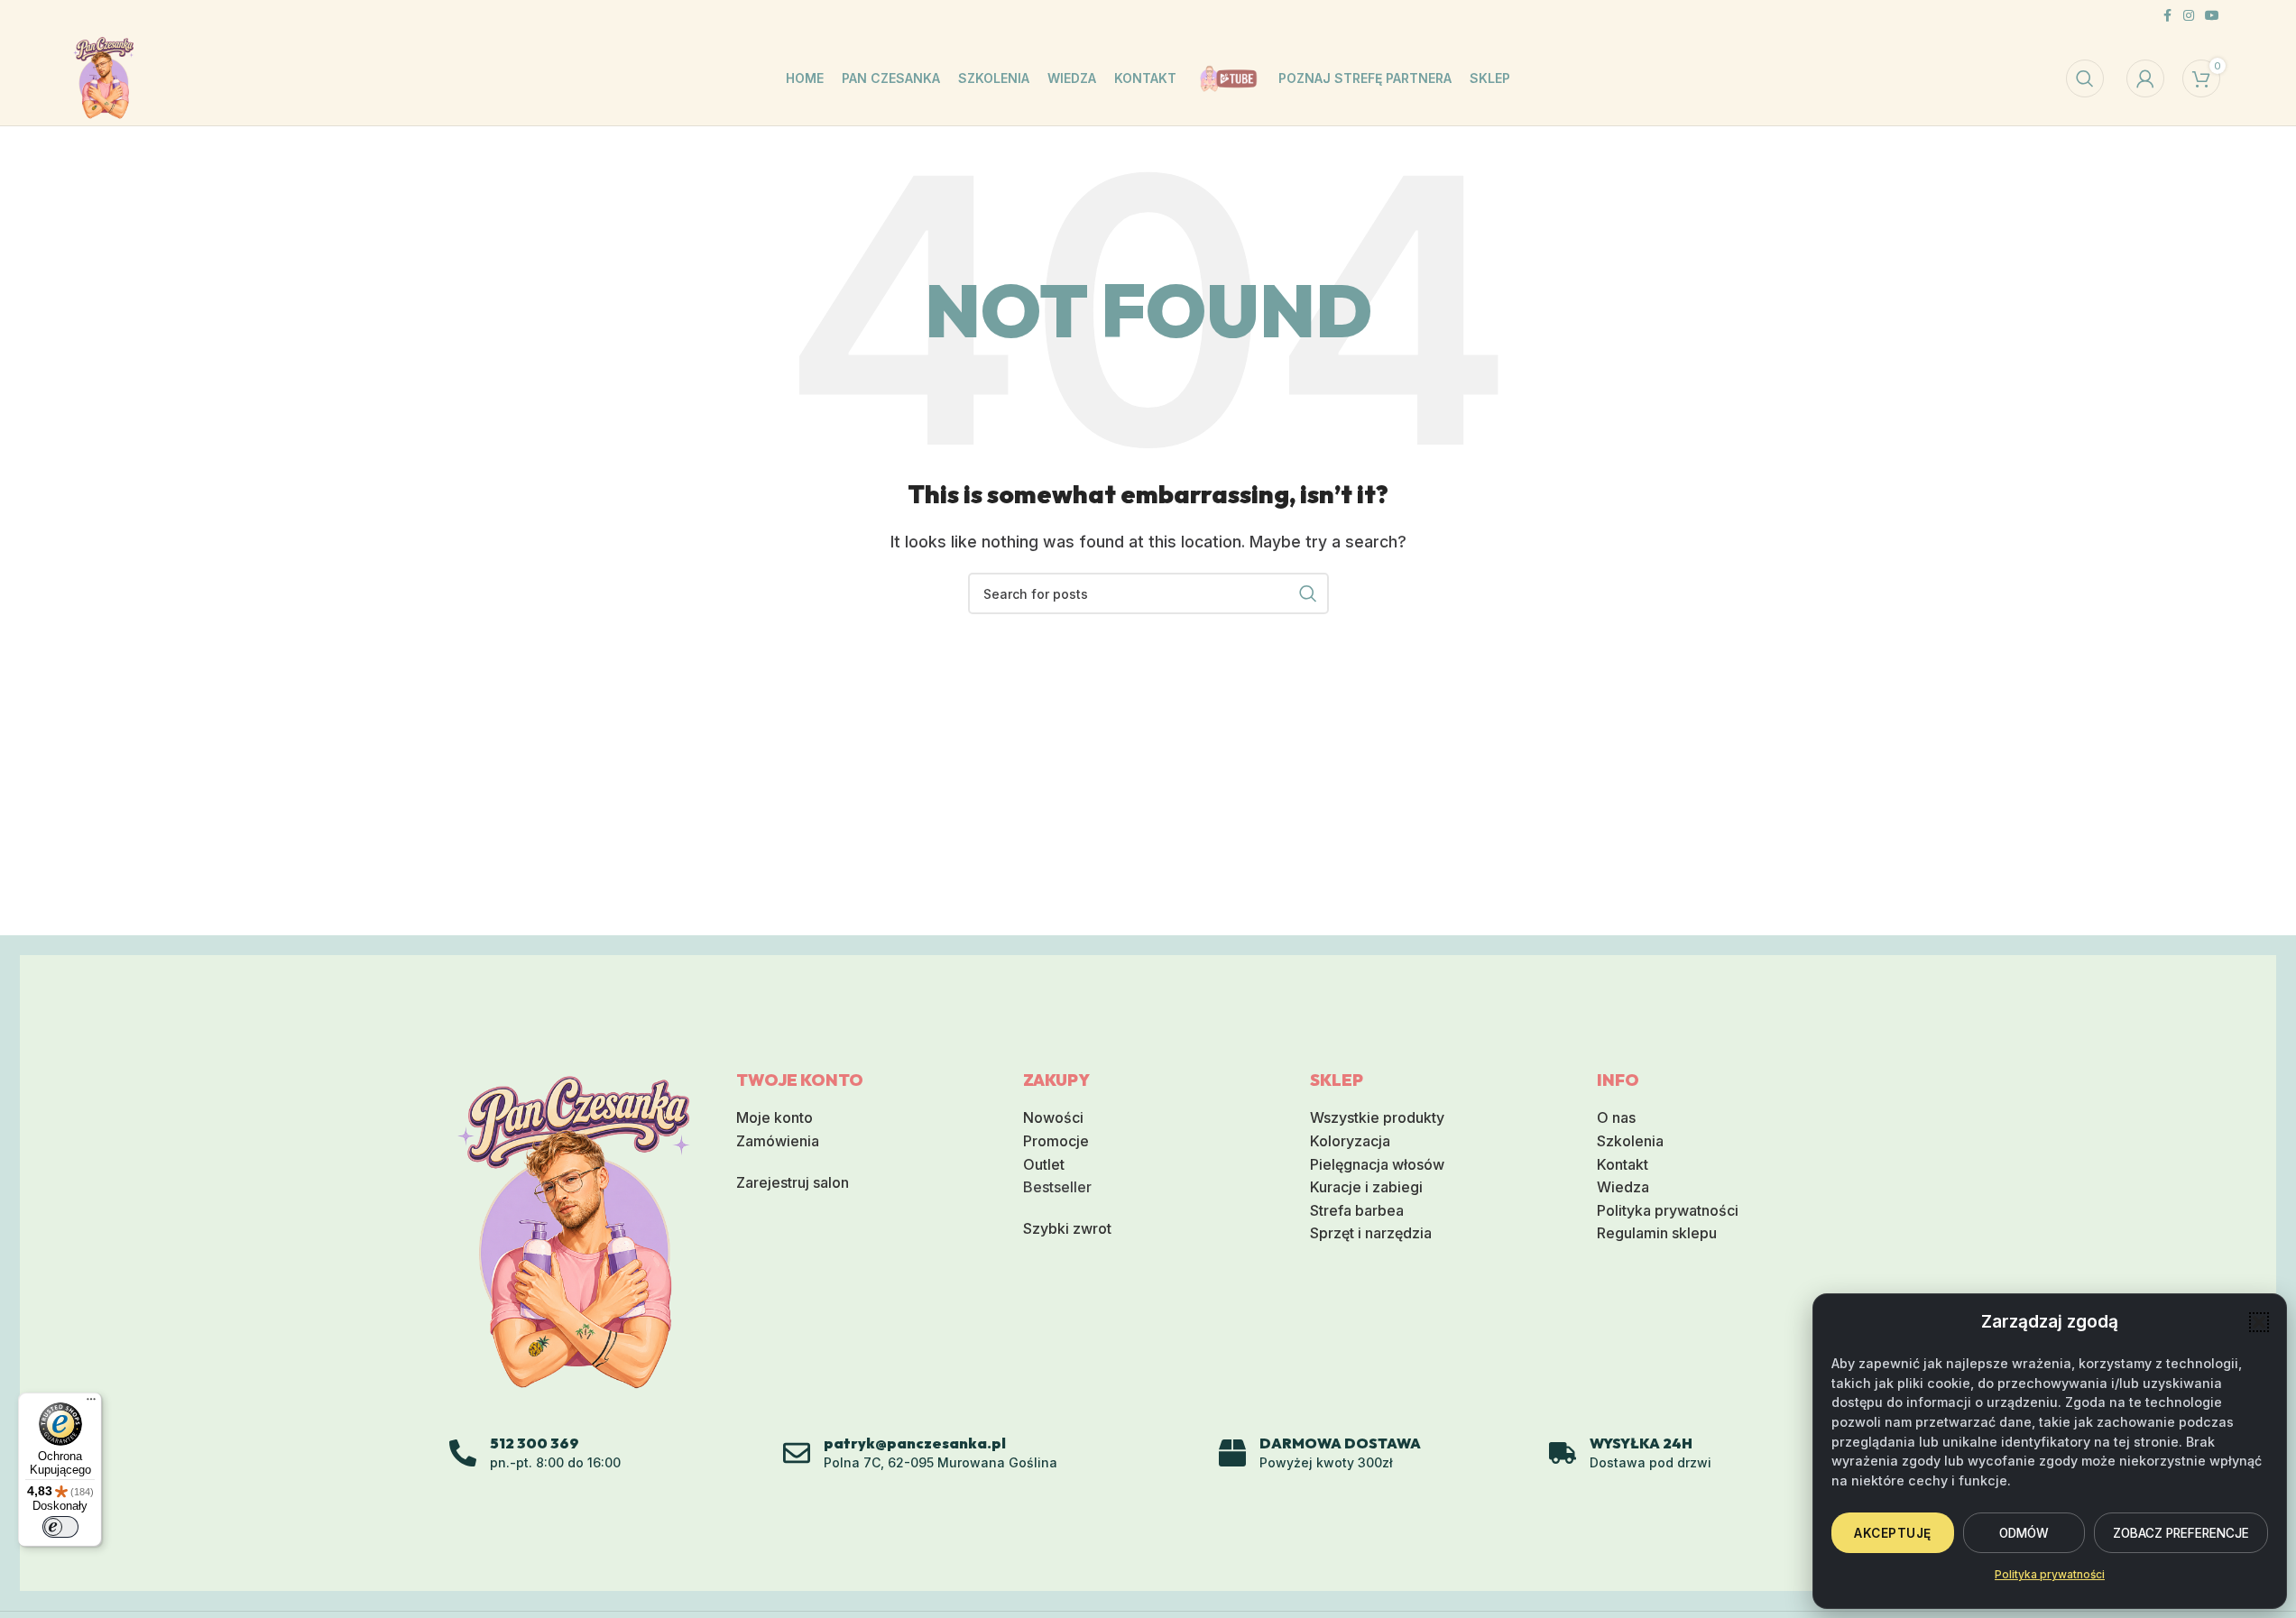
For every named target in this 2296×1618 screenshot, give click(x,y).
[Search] (2085, 78)
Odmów (2024, 1533)
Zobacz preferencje (2181, 1533)
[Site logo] (104, 77)
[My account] (2145, 78)
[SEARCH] (1308, 593)
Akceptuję (1893, 1533)
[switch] (60, 1527)
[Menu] (91, 1403)
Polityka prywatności (2050, 1574)
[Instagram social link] (2189, 16)
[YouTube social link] (2212, 16)
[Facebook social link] (2167, 16)
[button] (2259, 1322)
